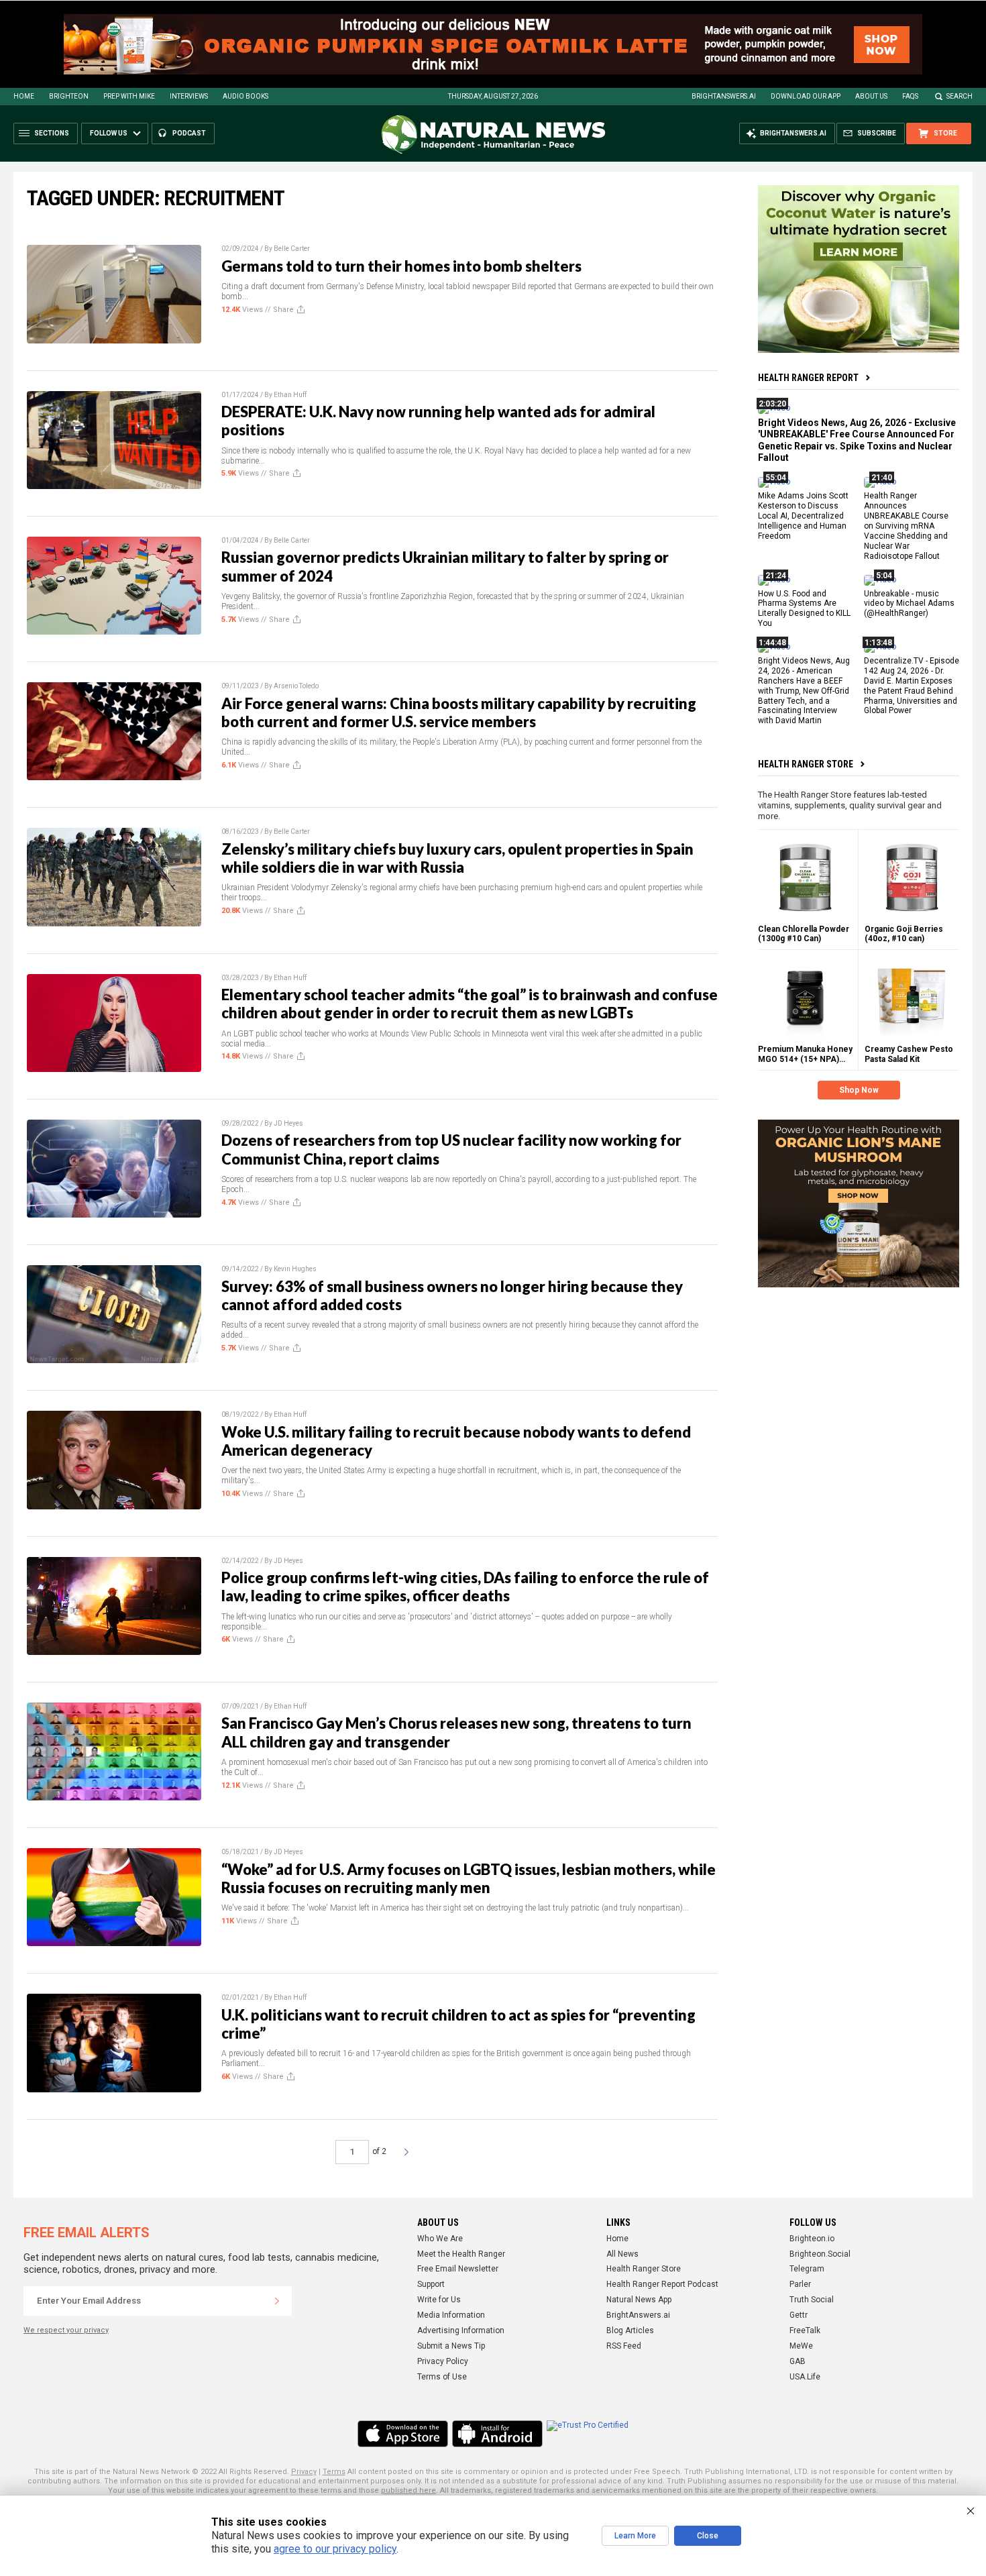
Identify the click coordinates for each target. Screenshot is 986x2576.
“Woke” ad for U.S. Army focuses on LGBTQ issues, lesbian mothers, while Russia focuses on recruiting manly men (469, 1878)
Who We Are (440, 2239)
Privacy (304, 2472)
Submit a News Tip (451, 2346)
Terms (334, 2472)
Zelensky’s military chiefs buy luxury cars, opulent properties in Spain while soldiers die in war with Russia (457, 858)
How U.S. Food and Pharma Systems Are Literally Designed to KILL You (804, 608)
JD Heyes (288, 1123)
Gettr (799, 2315)
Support (431, 2284)
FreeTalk (805, 2330)
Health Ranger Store (806, 764)
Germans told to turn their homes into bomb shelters (401, 266)
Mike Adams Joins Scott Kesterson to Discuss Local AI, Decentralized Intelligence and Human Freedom (803, 516)
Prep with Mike (129, 96)
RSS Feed (624, 2346)
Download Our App (806, 96)
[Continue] (277, 2301)
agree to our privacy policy (335, 2549)
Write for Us (439, 2300)
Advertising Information (461, 2330)
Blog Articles (630, 2330)
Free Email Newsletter (458, 2269)
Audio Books (245, 96)
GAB (798, 2361)
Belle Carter (292, 249)
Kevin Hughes (295, 1269)
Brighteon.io (812, 2239)
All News (622, 2254)
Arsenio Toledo (296, 686)
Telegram (807, 2269)
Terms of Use (442, 2377)
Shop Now (859, 1090)
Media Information (451, 2315)
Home (24, 96)
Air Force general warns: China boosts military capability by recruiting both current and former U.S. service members (459, 712)
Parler (800, 2284)
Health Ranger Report (808, 378)
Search (960, 96)
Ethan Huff (290, 395)
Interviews (189, 96)
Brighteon (69, 96)
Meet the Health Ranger (461, 2254)
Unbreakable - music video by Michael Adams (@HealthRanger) (909, 603)
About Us (871, 96)
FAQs (910, 96)
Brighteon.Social (820, 2254)
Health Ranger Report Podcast (662, 2284)
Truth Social (812, 2300)
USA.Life (805, 2377)
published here (408, 2490)
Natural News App (639, 2300)
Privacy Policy (443, 2361)
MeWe (801, 2346)
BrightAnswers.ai (724, 96)
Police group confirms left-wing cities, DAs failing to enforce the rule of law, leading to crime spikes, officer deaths (465, 1587)
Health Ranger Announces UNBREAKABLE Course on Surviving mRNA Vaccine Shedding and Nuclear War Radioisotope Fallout (906, 526)
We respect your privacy (66, 2330)
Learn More (635, 2536)
